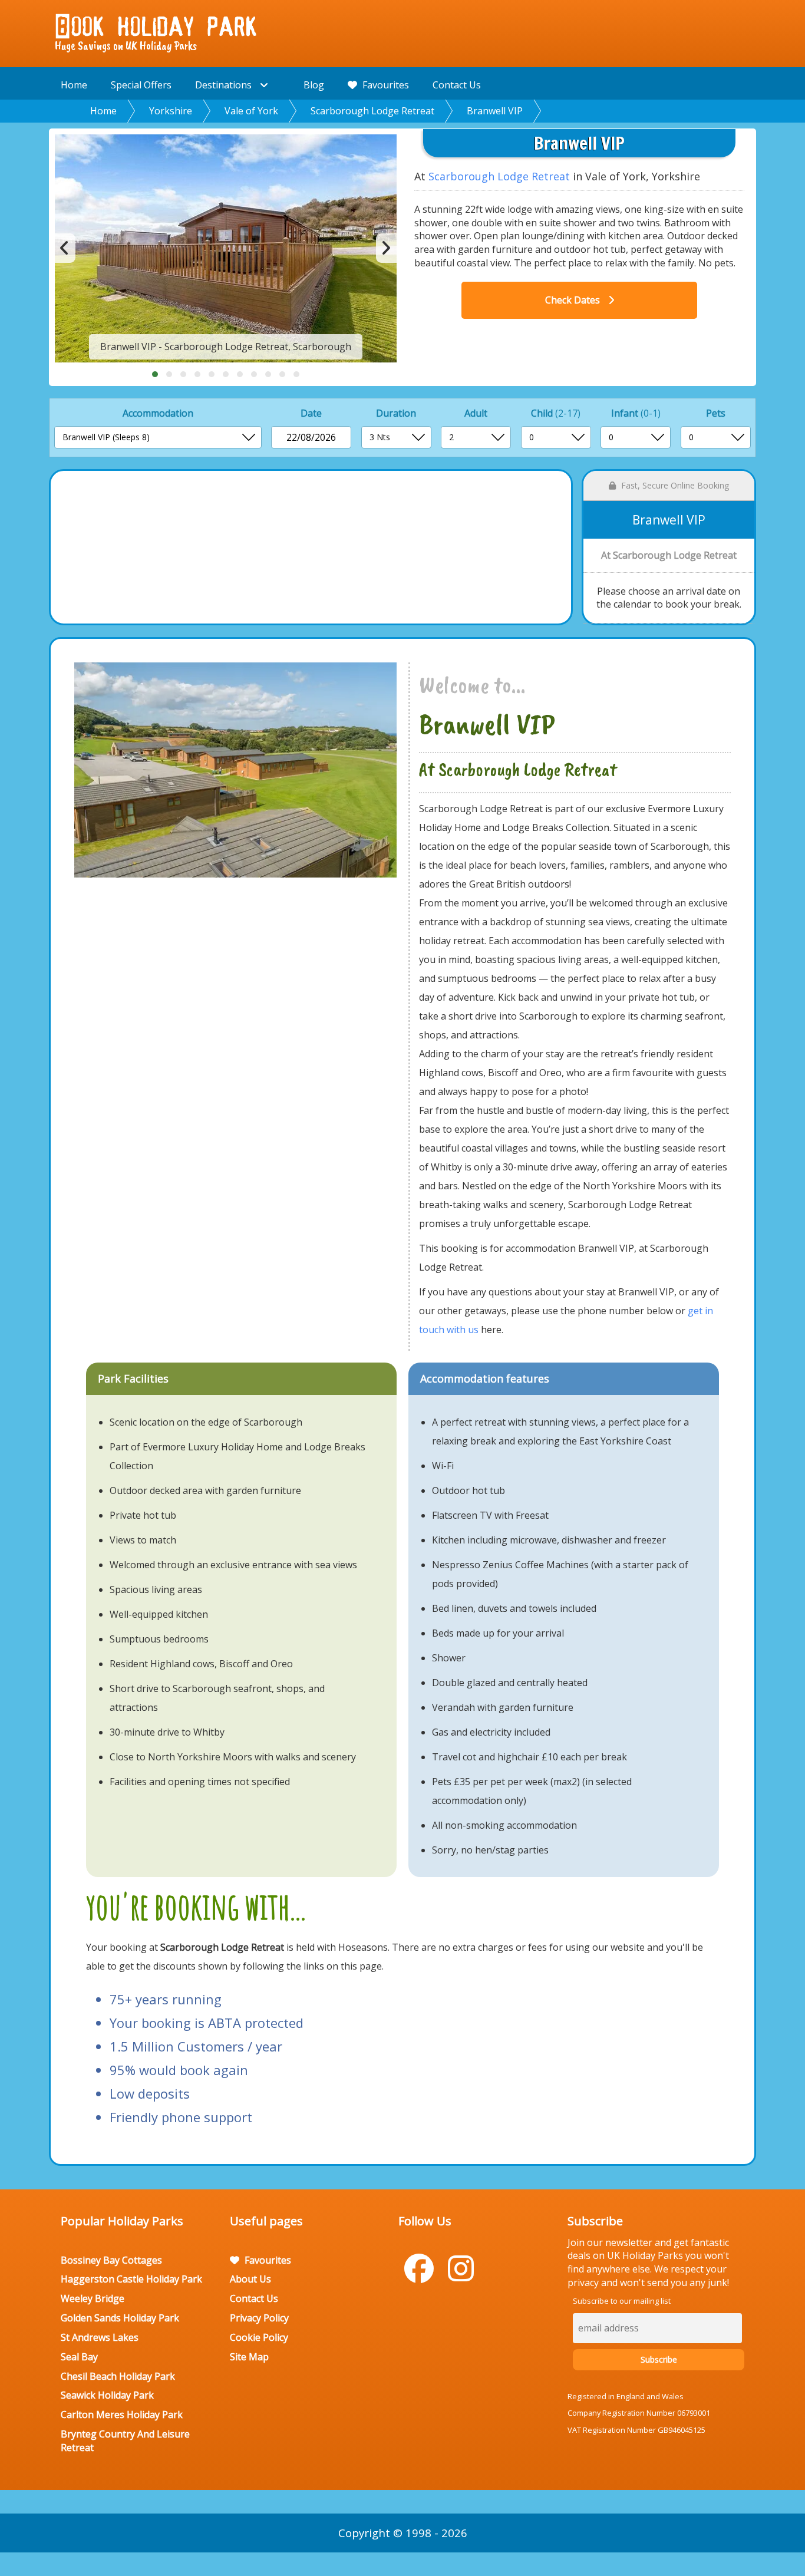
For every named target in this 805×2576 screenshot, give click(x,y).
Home (74, 85)
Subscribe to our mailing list (622, 2301)
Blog (314, 85)
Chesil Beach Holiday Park (118, 2376)
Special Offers (141, 85)
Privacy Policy (259, 2318)
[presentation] (65, 248)
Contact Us (457, 85)
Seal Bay (79, 2357)
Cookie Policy (259, 2337)
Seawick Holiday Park (107, 2395)
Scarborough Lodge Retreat (372, 111)
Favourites (385, 85)
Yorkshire (171, 111)
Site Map (249, 2357)
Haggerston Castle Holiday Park (131, 2279)
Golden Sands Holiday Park (120, 2318)
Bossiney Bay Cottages (111, 2260)
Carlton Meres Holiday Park (122, 2415)
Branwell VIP (495, 111)
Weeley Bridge (93, 2298)
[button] (155, 374)
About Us (250, 2279)
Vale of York (251, 111)
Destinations (225, 85)
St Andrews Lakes (100, 2337)
